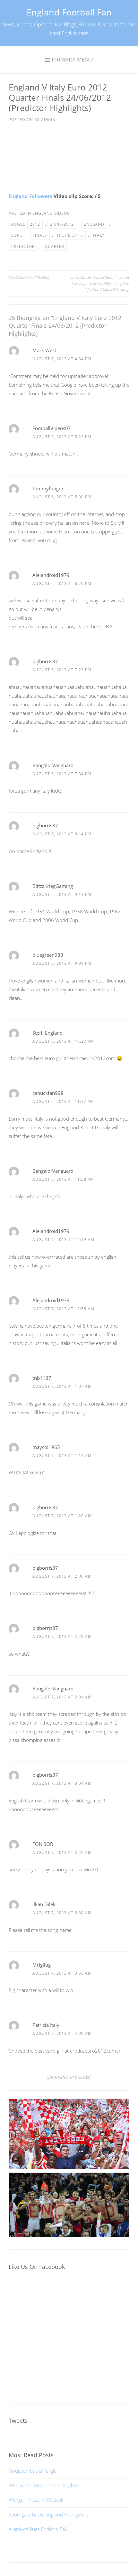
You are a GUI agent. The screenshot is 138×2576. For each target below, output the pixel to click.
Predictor (23, 246)
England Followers (30, 196)
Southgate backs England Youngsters (49, 2515)
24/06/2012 (62, 224)
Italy (99, 235)
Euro (17, 235)
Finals (40, 235)
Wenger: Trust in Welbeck (36, 2500)
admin (48, 120)
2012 (35, 224)
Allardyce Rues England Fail (38, 2529)
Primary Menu (73, 60)
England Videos (51, 213)
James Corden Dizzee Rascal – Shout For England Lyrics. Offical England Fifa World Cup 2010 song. (100, 283)
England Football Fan (69, 12)
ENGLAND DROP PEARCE (29, 277)
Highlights (70, 235)
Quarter (54, 246)
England (94, 224)
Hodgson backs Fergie (33, 2471)
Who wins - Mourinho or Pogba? (43, 2485)
